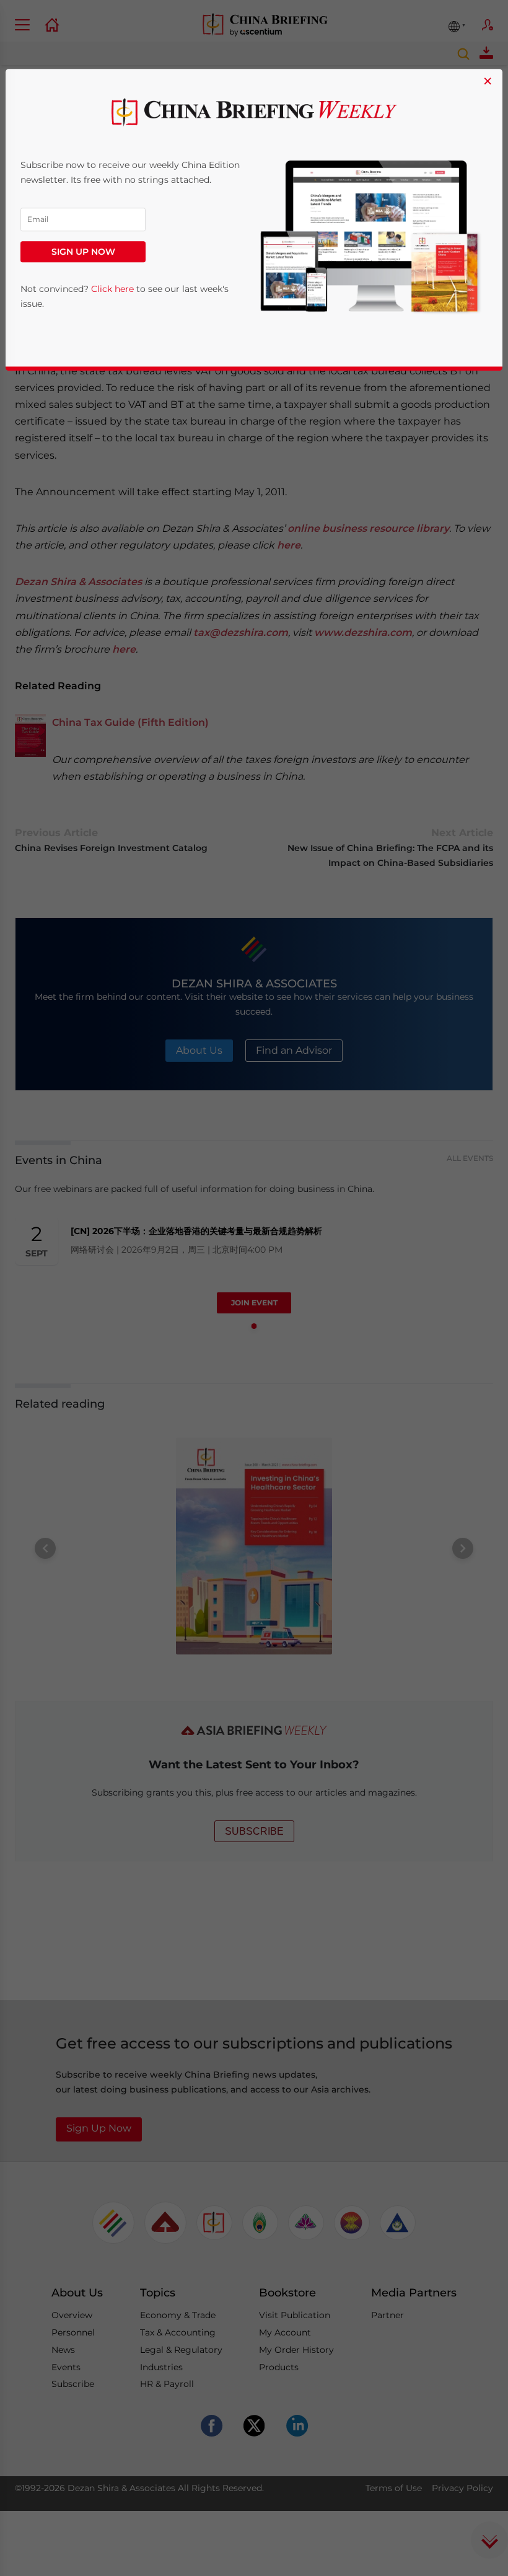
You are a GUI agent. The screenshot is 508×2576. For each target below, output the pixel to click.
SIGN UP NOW (83, 252)
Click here (112, 289)
